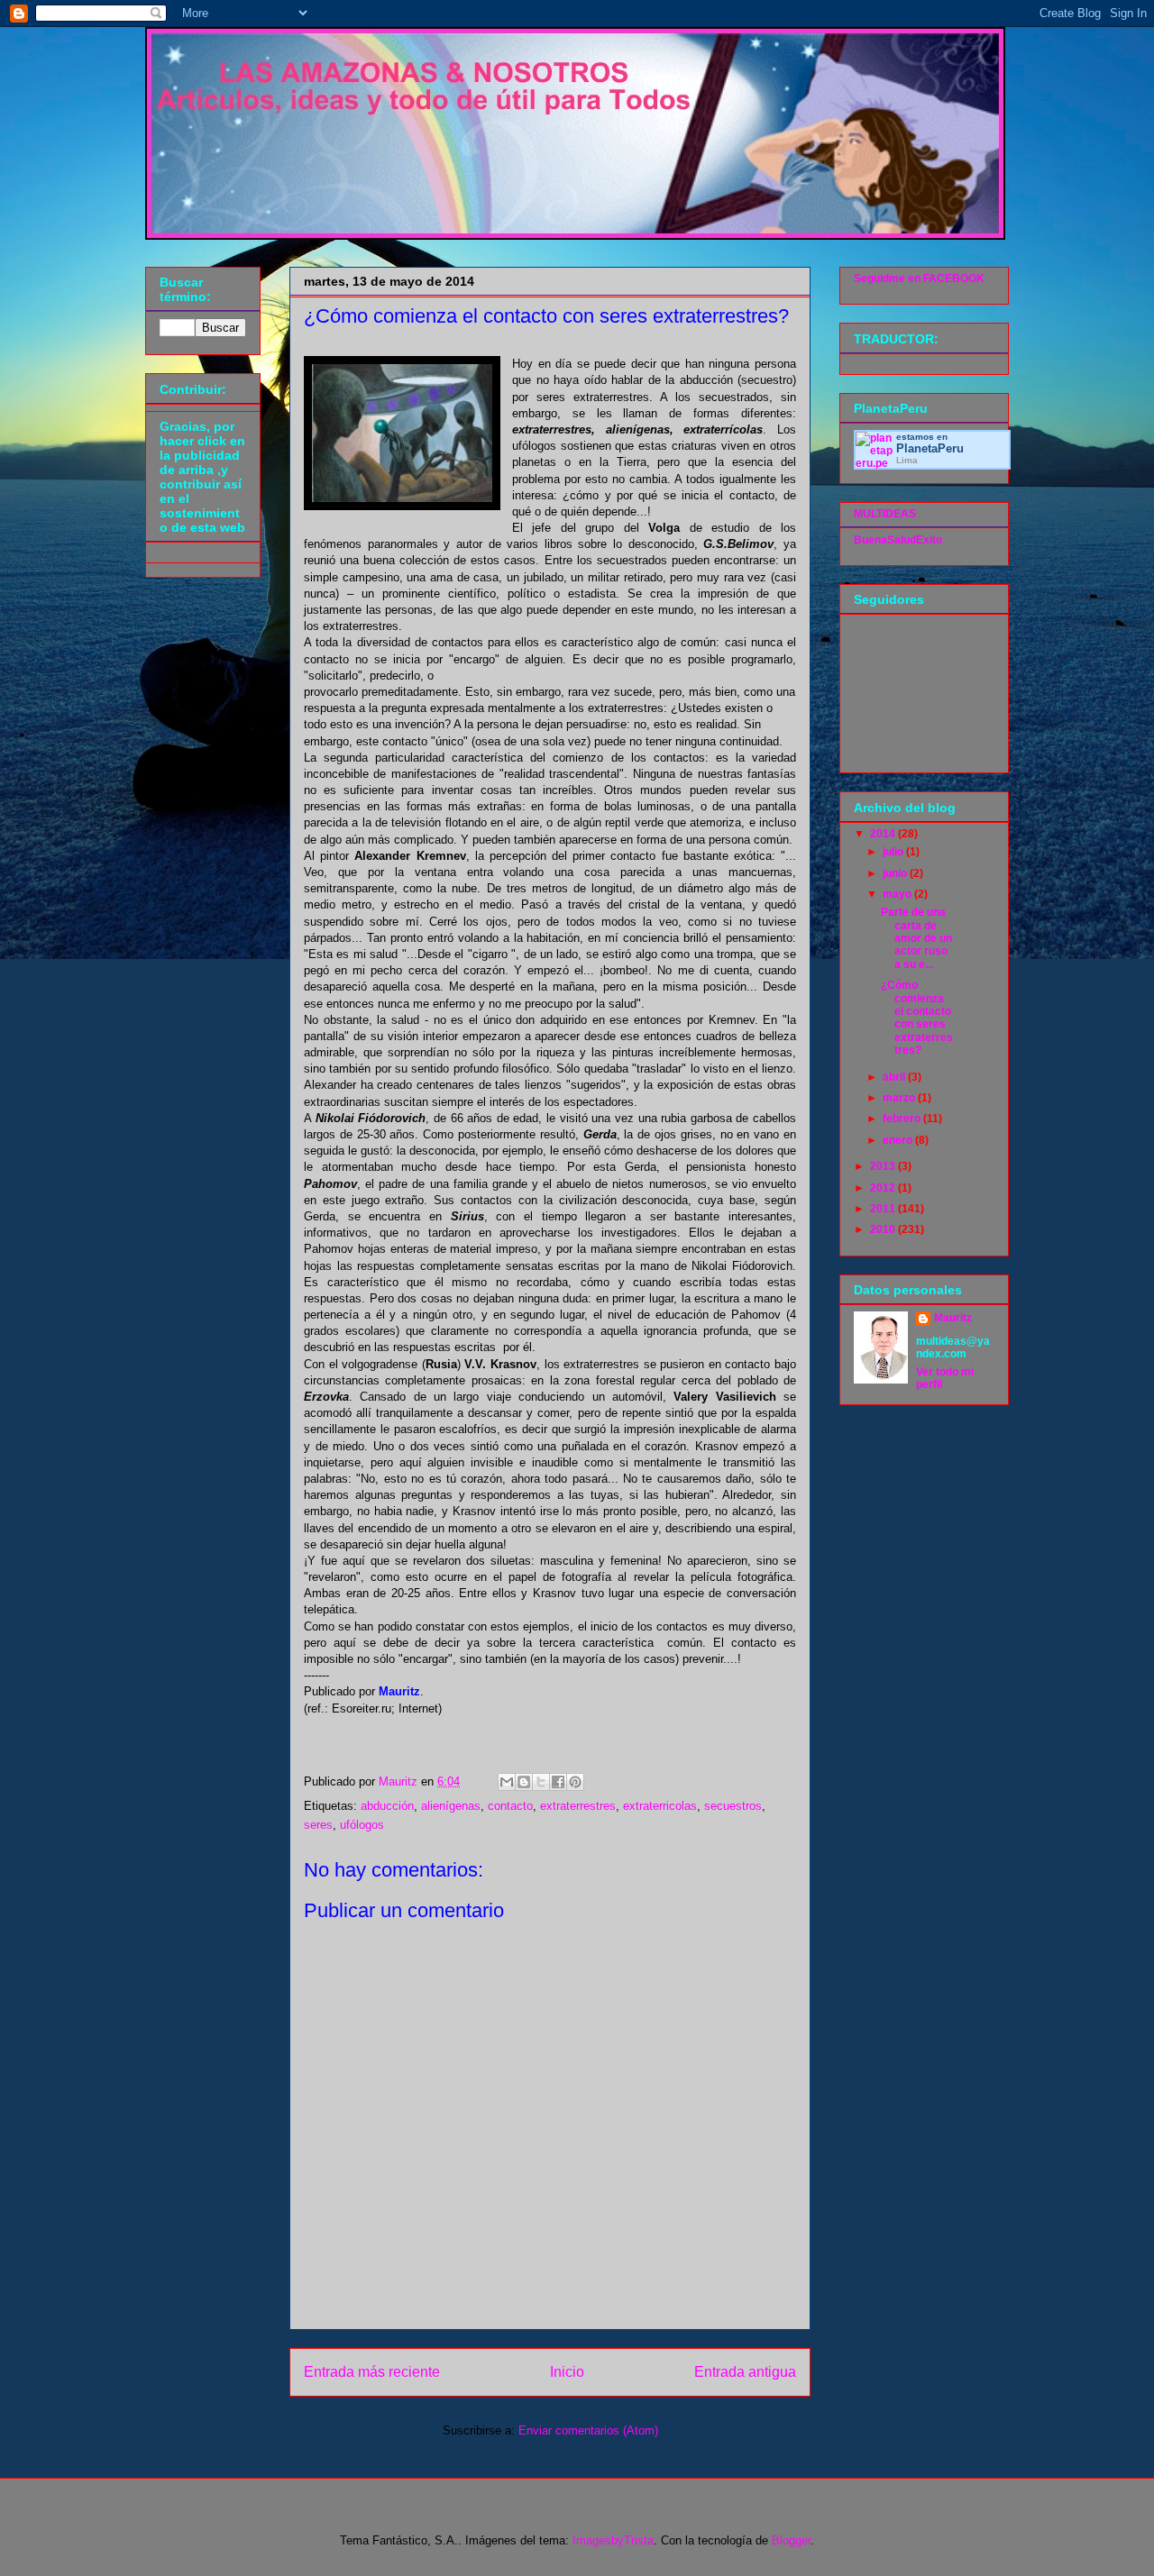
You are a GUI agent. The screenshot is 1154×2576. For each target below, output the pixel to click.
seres (318, 1825)
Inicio (567, 2372)
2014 (884, 834)
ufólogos (362, 1825)
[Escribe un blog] (524, 1782)
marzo (900, 1098)
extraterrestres (578, 1806)
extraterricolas (660, 1806)
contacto (510, 1806)
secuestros (733, 1806)
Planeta (930, 448)
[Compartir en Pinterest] (575, 1782)
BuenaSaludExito (898, 540)
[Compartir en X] (541, 1782)
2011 (884, 1209)
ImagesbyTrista (613, 2540)
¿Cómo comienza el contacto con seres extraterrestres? (917, 1018)
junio (896, 873)
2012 (884, 1188)
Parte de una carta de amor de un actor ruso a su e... (916, 938)
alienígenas (451, 1806)
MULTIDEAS (885, 514)
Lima (907, 460)
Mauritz (953, 1318)
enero (899, 1140)
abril (895, 1077)
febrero (903, 1119)
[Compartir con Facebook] (558, 1782)
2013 (884, 1166)
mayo (898, 894)
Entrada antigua (745, 2372)
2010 (884, 1229)
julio (894, 852)
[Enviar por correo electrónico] (507, 1782)
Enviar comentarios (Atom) (588, 2430)
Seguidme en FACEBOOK (919, 279)
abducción (387, 1806)
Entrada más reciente (372, 2372)
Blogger (791, 2540)
